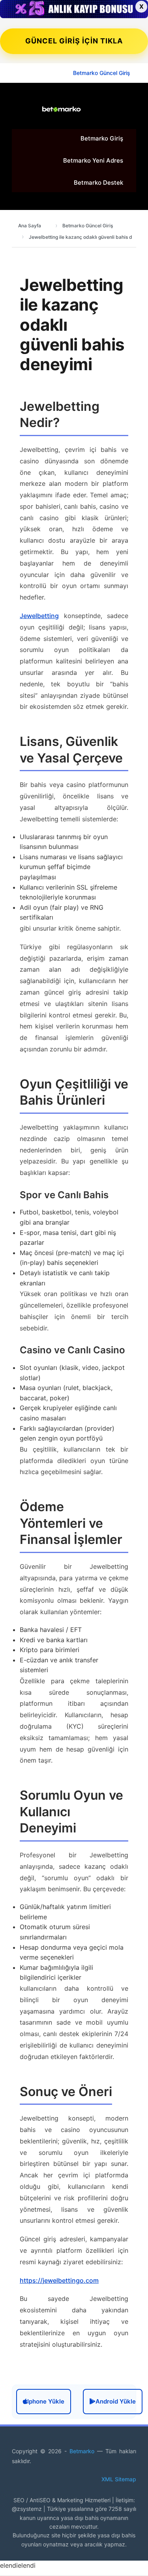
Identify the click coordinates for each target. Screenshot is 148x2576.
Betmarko (83, 2451)
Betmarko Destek (98, 183)
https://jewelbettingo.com (59, 2280)
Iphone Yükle (46, 2401)
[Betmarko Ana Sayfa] (61, 109)
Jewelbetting (39, 616)
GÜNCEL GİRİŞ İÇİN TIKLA (74, 41)
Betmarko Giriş (102, 138)
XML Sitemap (119, 2479)
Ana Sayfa (30, 226)
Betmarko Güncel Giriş (102, 73)
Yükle (116, 2401)
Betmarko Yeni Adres (93, 160)
